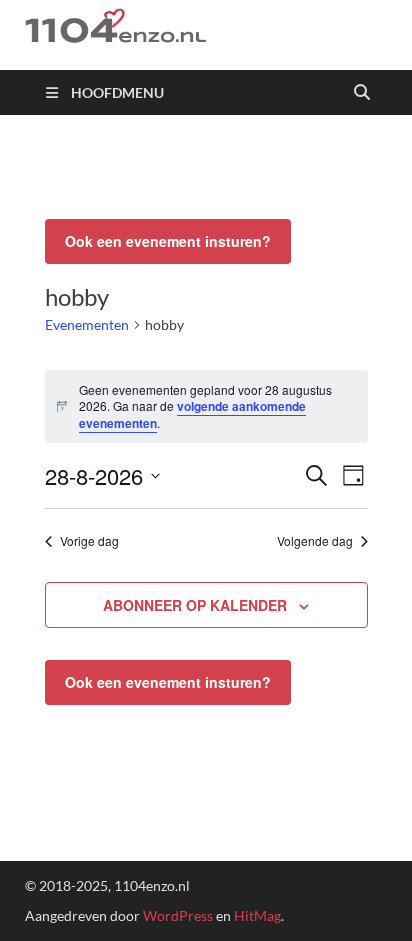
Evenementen (87, 324)
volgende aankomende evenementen (192, 414)
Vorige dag (89, 541)
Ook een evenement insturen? (168, 241)
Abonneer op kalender (195, 605)
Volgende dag (315, 541)
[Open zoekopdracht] (362, 93)
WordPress (178, 915)
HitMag (257, 915)
